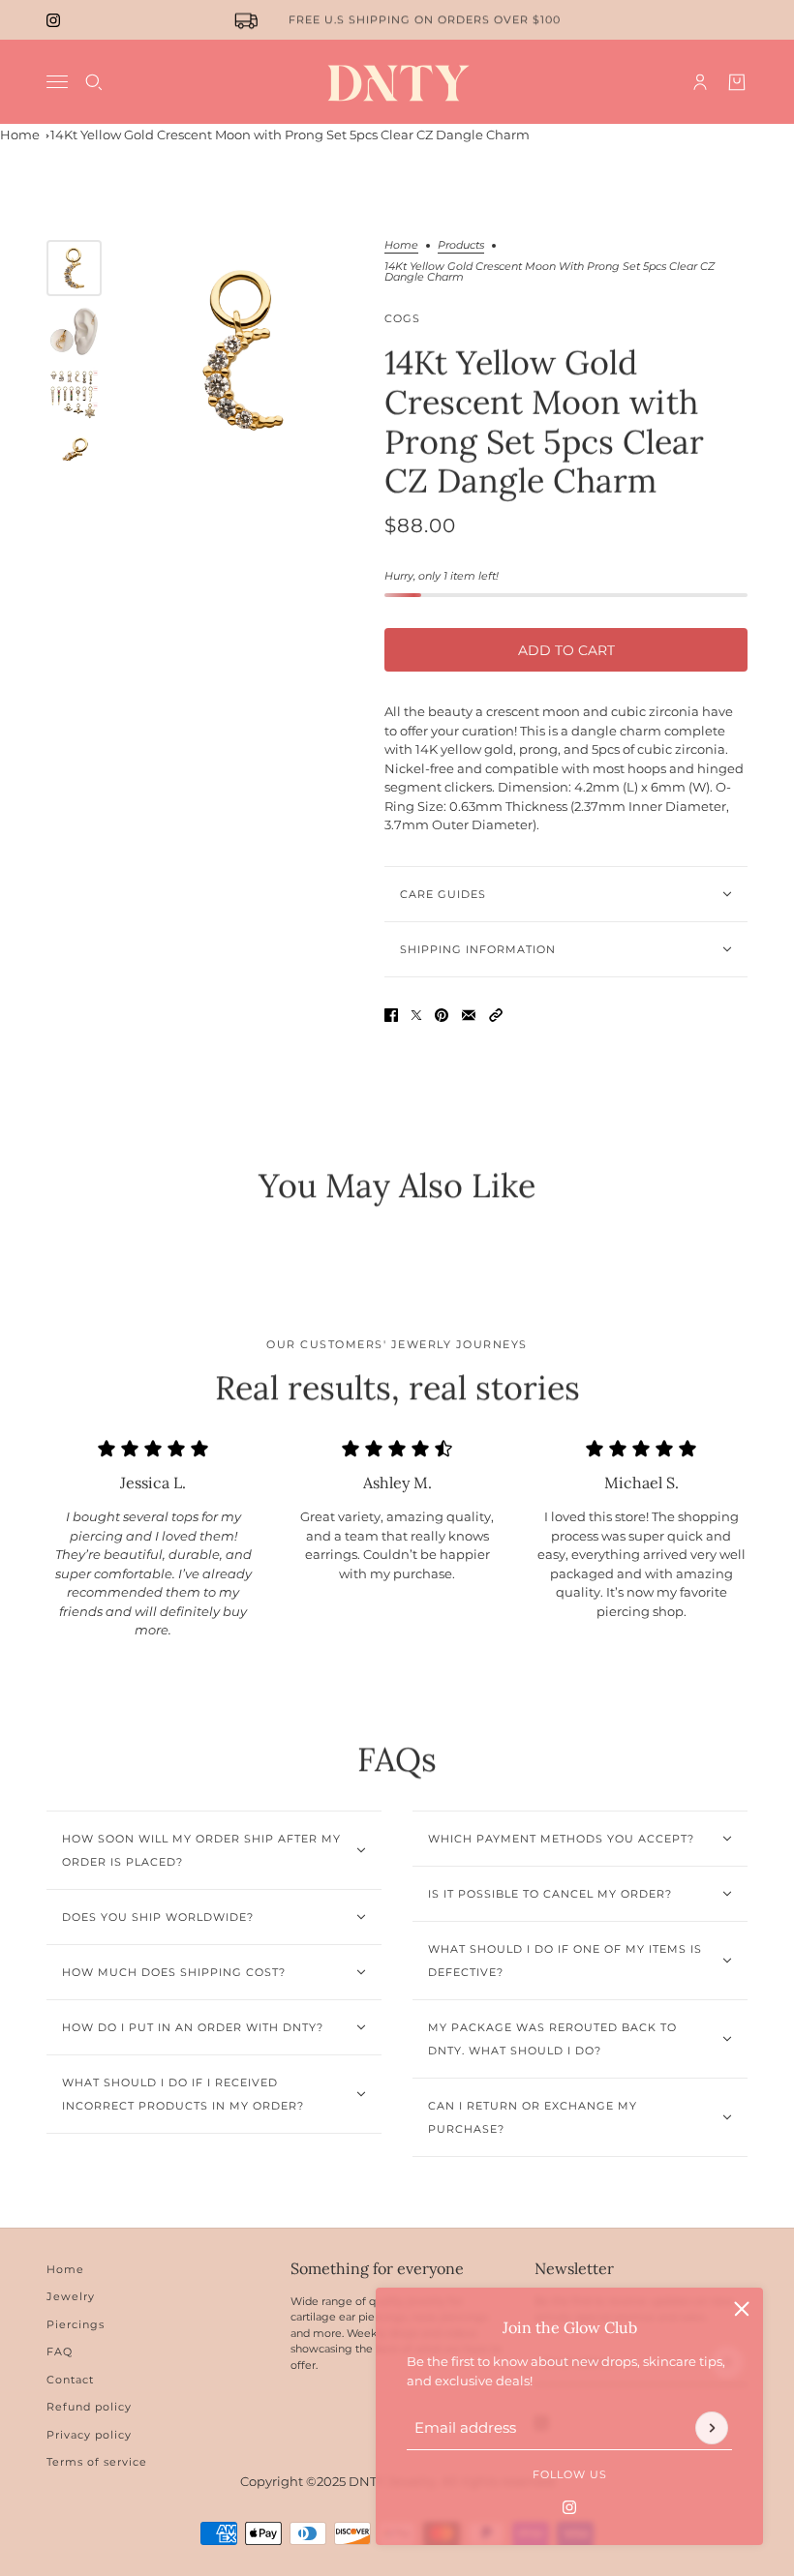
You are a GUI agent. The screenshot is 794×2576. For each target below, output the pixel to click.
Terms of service (97, 2462)
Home (20, 135)
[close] (742, 2309)
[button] (496, 1015)
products (461, 246)
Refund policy (89, 2407)
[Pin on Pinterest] (442, 1015)
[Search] (94, 82)
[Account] (700, 82)
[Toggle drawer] (57, 82)
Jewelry (71, 2296)
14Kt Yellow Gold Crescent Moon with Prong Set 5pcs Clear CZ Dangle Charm (290, 135)
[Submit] (712, 2428)
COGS (402, 318)
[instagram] (53, 20)
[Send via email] (469, 1015)
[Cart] (737, 82)
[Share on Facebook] (391, 1015)
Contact (70, 2380)
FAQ (60, 2351)
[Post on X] (416, 1015)
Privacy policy (89, 2435)
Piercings (76, 2324)
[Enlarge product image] (243, 350)
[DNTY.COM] (397, 82)
